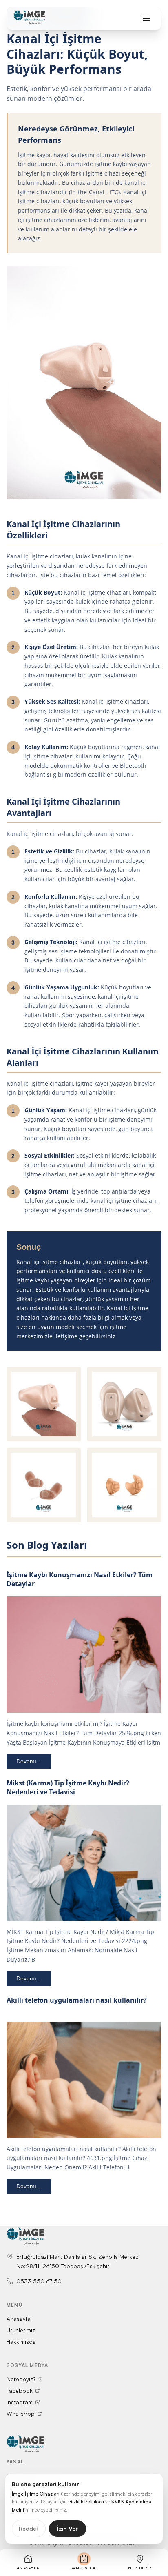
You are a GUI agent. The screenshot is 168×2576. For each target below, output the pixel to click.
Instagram (20, 2402)
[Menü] (146, 18)
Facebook (20, 2390)
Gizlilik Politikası (86, 2502)
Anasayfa (19, 2319)
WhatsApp (21, 2413)
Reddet (29, 2528)
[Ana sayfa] (29, 18)
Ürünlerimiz (21, 2330)
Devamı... (29, 1761)
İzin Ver (67, 2528)
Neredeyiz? (21, 2379)
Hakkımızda (21, 2342)
